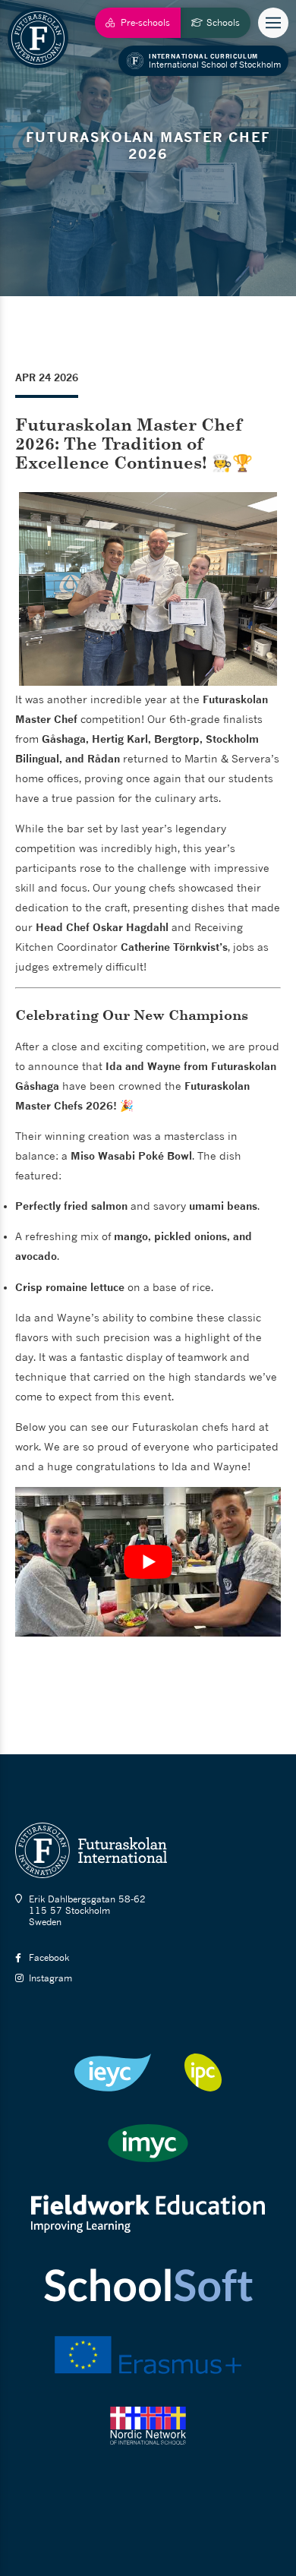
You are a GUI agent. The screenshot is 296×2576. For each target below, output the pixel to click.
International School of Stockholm (215, 61)
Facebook (49, 1957)
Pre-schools (145, 22)
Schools (223, 22)
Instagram (50, 1978)
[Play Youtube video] (148, 1562)
